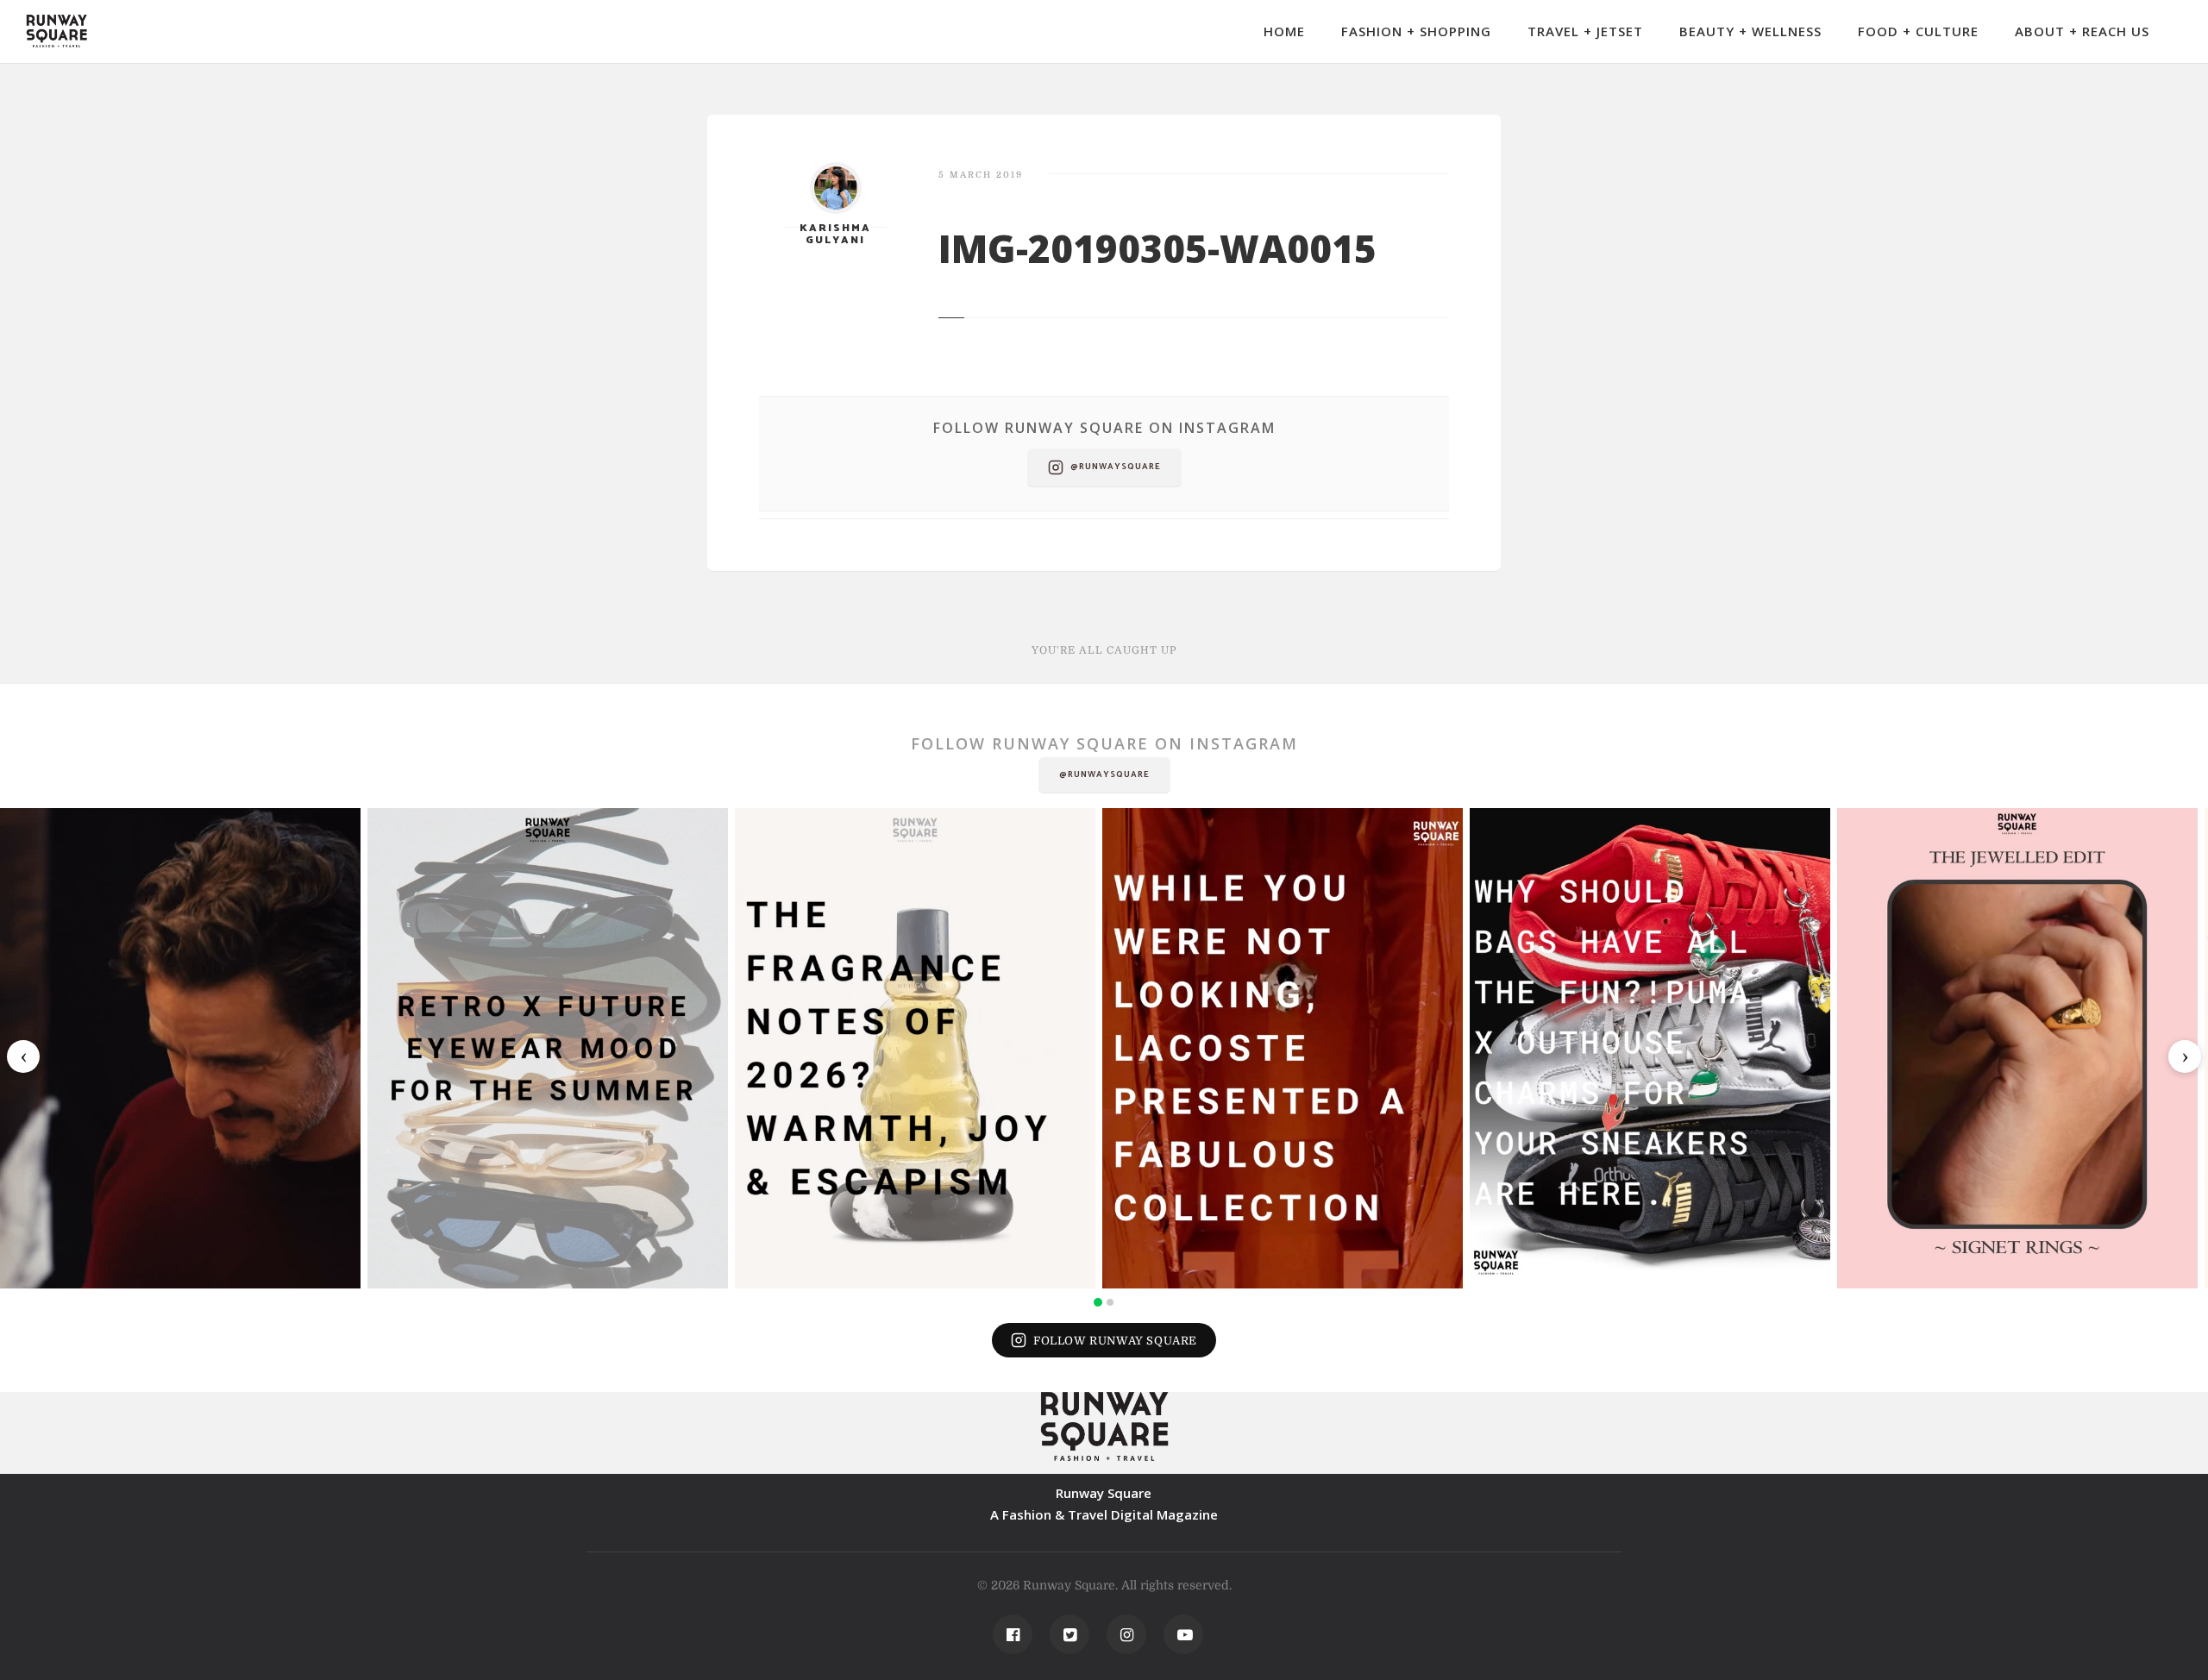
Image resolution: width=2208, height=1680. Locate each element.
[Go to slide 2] (1110, 1302)
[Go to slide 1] (1098, 1302)
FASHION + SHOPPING (1416, 31)
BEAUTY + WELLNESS (1750, 31)
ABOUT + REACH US (2082, 31)
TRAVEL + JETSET (1585, 31)
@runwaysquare (1116, 467)
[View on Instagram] (180, 1048)
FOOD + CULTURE (1918, 31)
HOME (1284, 31)
